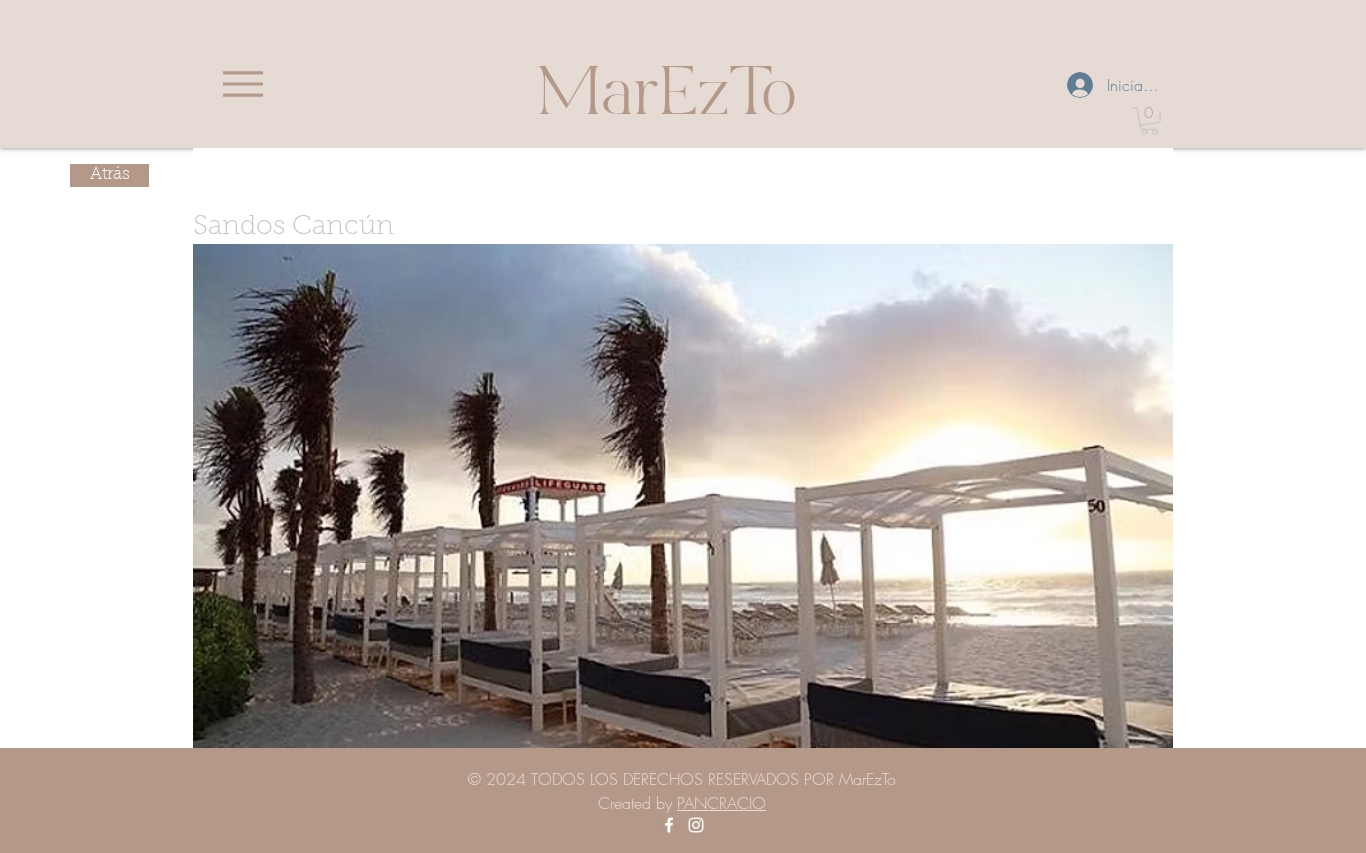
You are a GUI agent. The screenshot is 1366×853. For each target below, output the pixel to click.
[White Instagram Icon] (696, 825)
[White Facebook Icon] (669, 825)
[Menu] (242, 83)
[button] (1149, 121)
